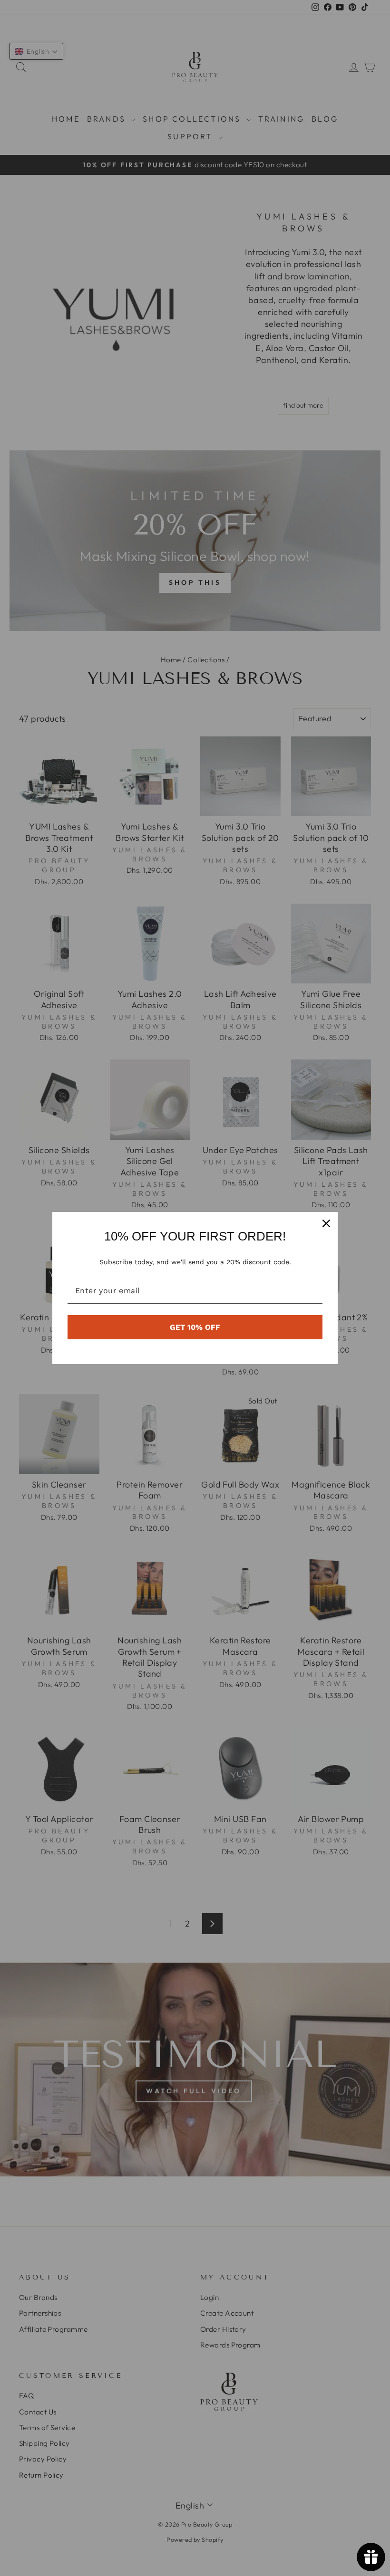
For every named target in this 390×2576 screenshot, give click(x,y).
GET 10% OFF (195, 1327)
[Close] (326, 1223)
